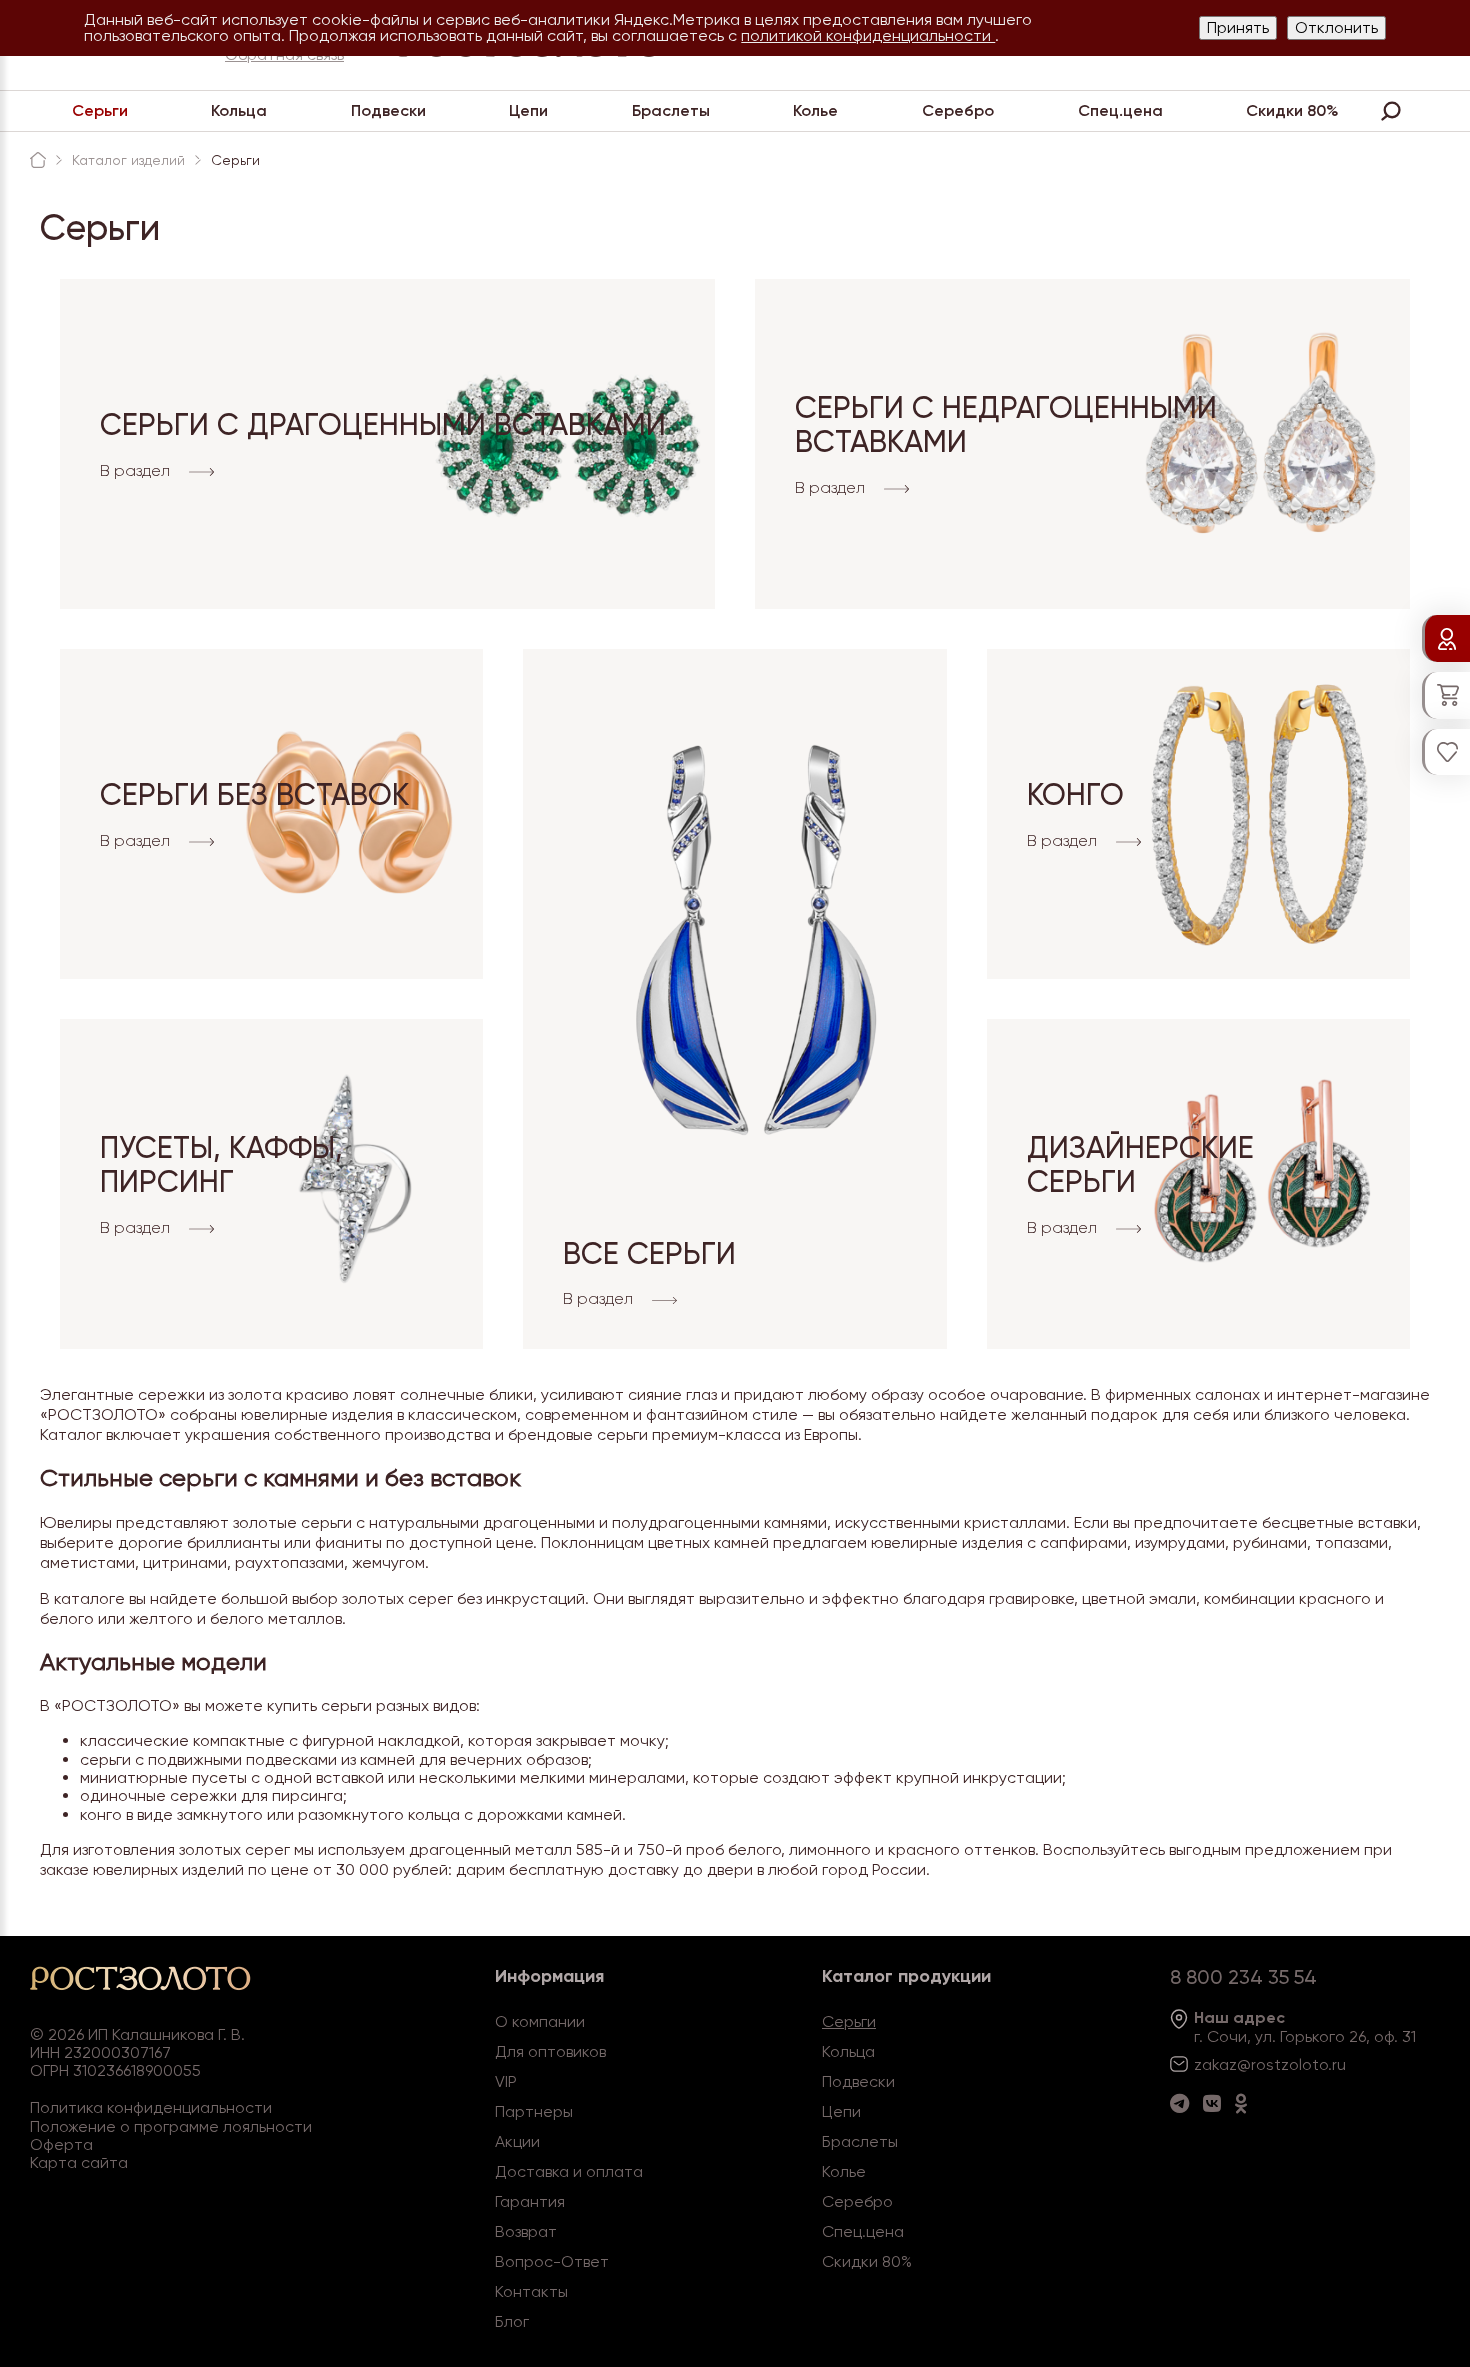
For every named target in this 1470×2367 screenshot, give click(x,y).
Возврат (526, 2231)
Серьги (100, 110)
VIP (506, 2081)
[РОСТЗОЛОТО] (38, 160)
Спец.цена (1120, 110)
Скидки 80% (1292, 110)
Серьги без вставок (254, 794)
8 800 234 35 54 (1243, 1977)
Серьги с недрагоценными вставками (1006, 425)
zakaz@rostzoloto (1261, 2064)
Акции (517, 2141)
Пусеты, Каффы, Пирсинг (221, 1165)
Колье (815, 110)
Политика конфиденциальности (151, 2107)
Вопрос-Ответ (552, 2261)
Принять (1238, 27)
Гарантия (530, 2201)
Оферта (61, 2144)
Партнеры (534, 2111)
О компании (540, 2021)
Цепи (528, 110)
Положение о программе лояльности (171, 2126)
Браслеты (671, 110)
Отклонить (1336, 27)
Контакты (531, 2291)
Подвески (388, 110)
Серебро (958, 110)
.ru (1337, 2064)
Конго (1075, 794)
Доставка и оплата (569, 2171)
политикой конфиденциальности (868, 35)
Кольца (239, 110)
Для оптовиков (550, 2051)
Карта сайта (79, 2162)
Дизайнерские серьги (1140, 1165)
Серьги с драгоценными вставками (383, 424)
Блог (512, 2321)
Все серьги (649, 1253)
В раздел (137, 472)
